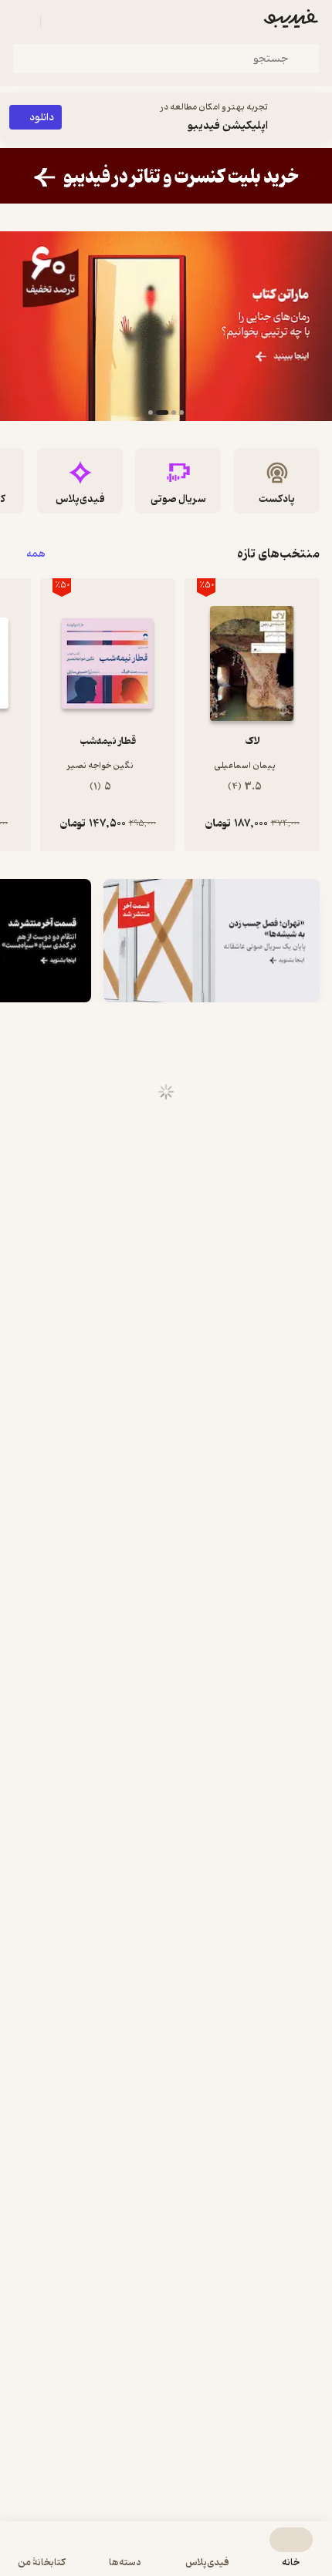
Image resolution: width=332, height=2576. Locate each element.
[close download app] (317, 117)
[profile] (22, 22)
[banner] (166, 176)
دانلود (42, 118)
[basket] (59, 22)
